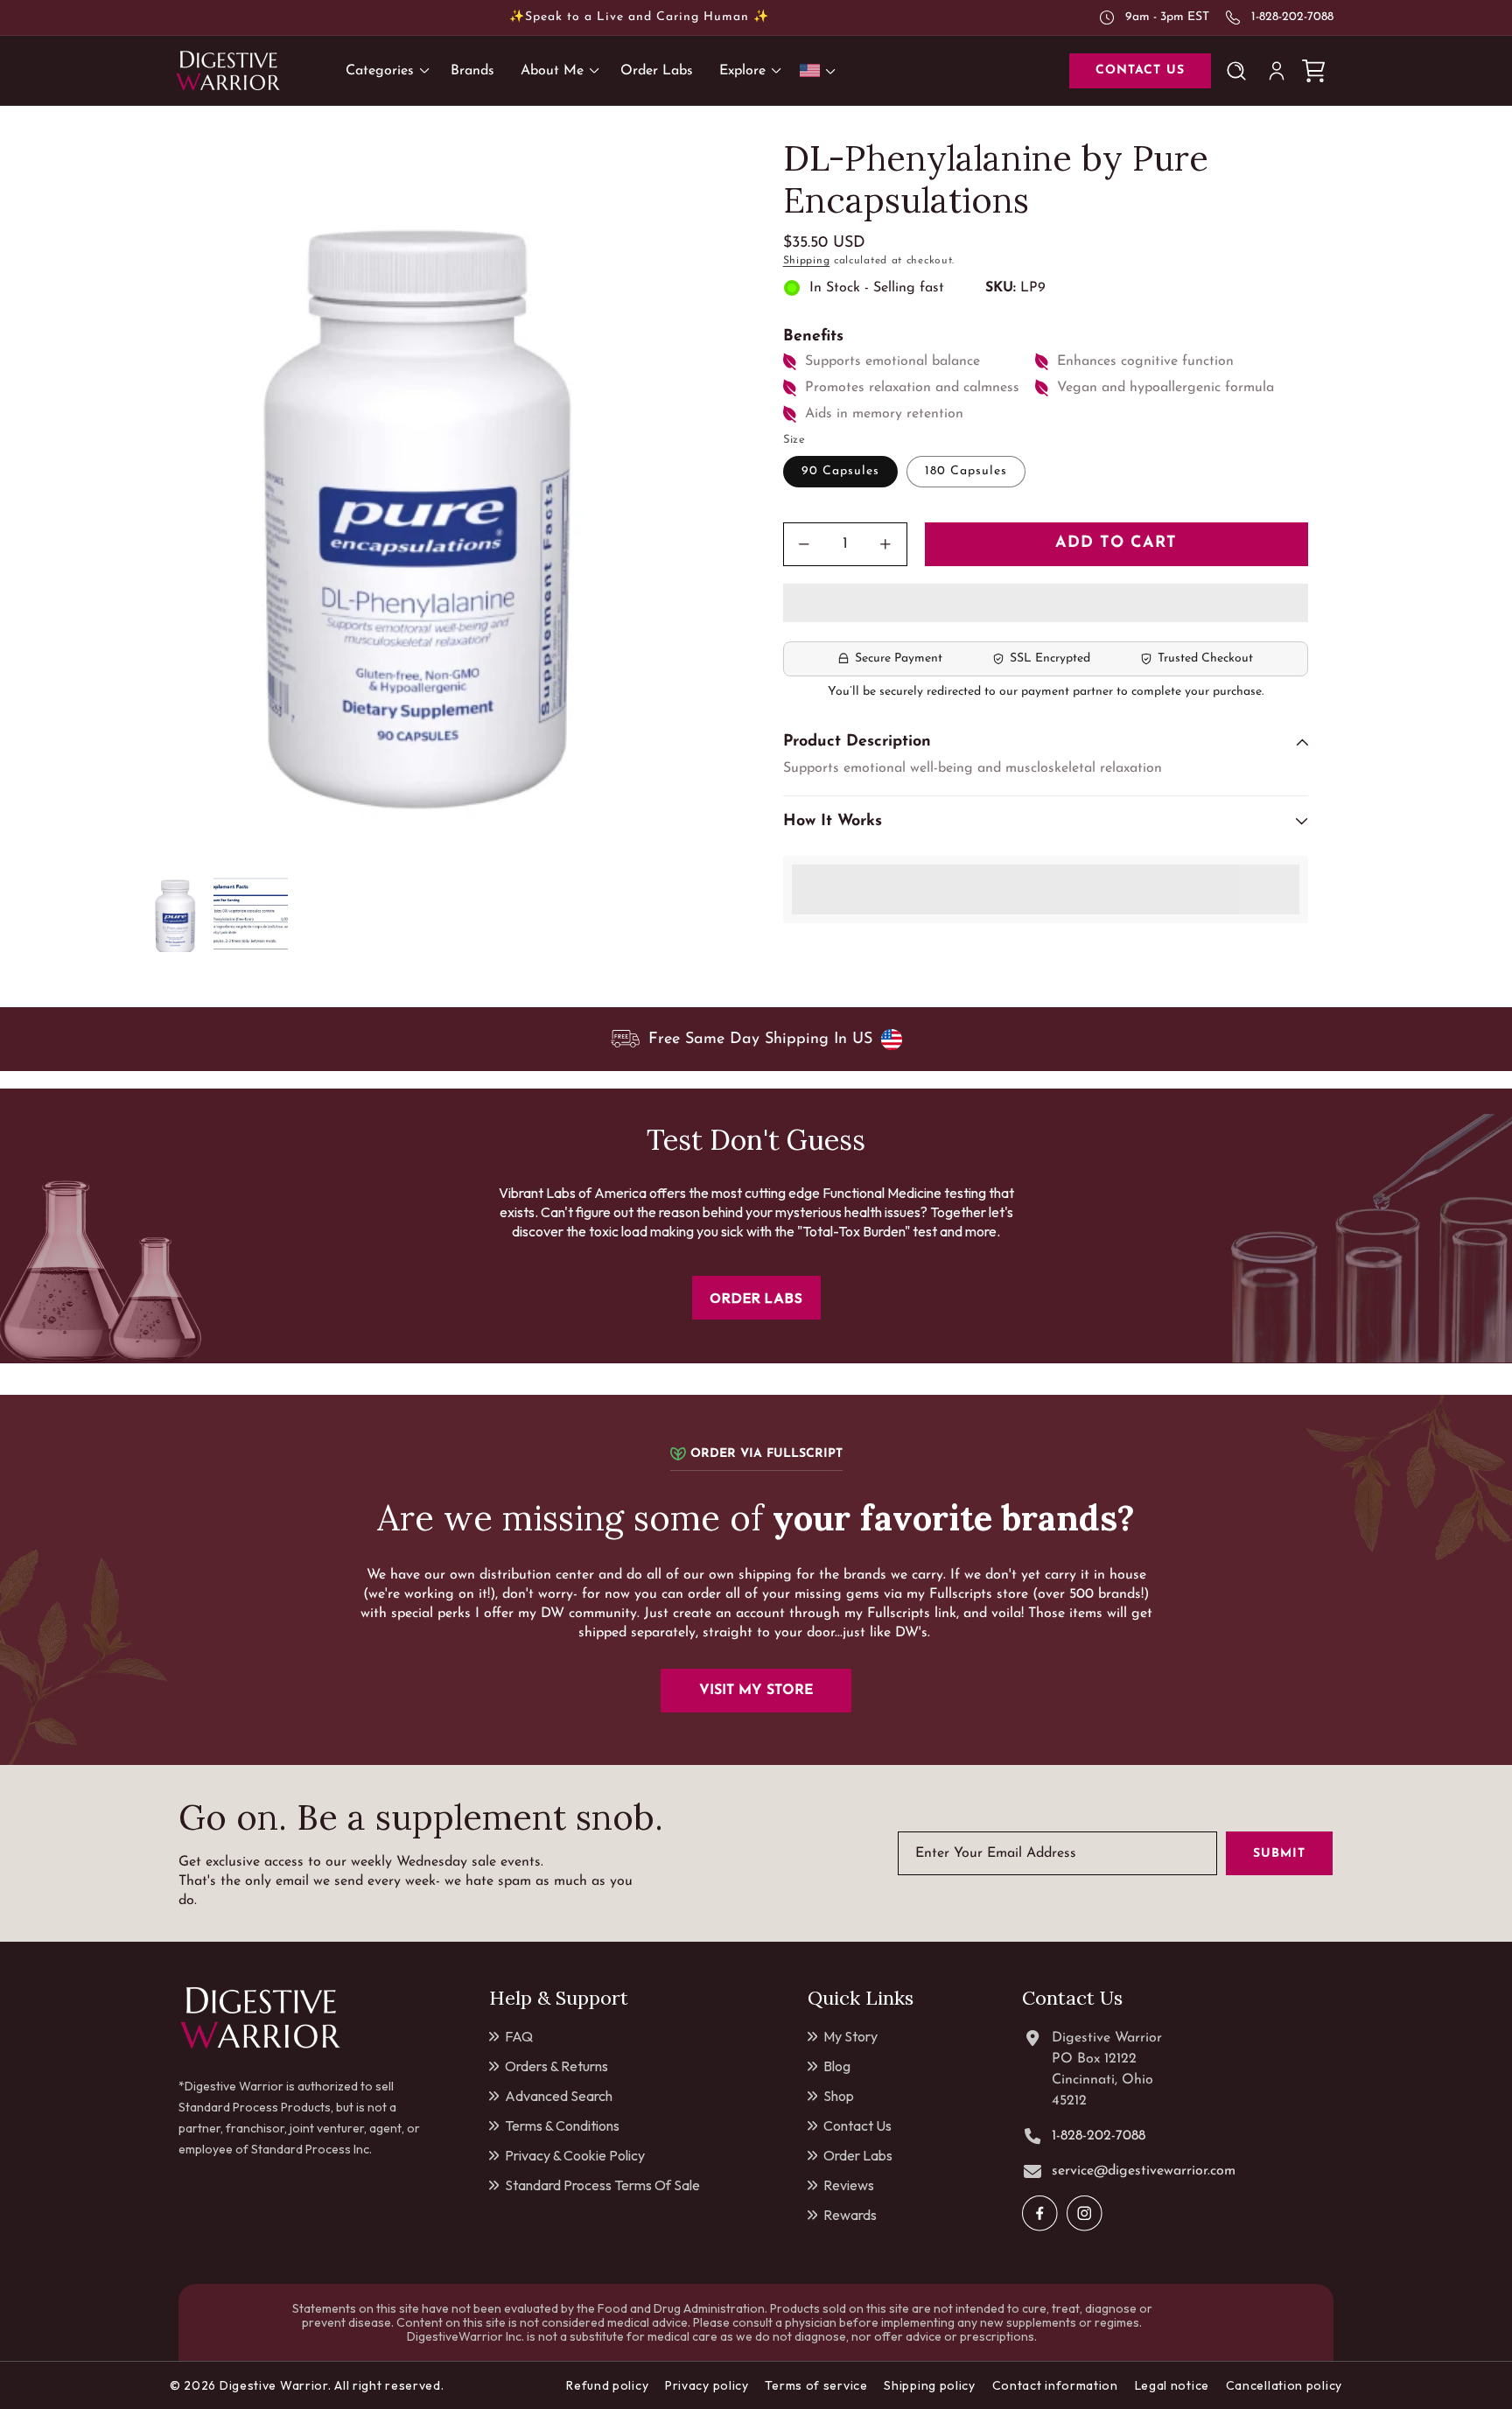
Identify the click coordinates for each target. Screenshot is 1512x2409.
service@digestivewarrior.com (1144, 2171)
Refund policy (607, 2385)
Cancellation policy (1284, 2385)
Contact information (1055, 2385)
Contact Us (857, 2125)
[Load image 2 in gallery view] (251, 915)
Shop (839, 2096)
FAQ (519, 2036)
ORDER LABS (756, 1298)
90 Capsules (840, 471)
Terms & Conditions (562, 2125)
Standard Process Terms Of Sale (602, 2185)
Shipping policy (930, 2385)
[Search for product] (1240, 71)
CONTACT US (1140, 70)
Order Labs (858, 2155)
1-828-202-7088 (1292, 17)
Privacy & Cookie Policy (575, 2155)
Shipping (807, 261)
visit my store (756, 1691)
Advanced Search (559, 2096)
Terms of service (816, 2385)
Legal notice (1172, 2385)
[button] (1046, 604)
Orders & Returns (556, 2066)
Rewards (850, 2215)
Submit (1279, 1854)
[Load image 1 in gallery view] (176, 915)
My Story (850, 2036)
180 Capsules (966, 471)
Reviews (849, 2185)
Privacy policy (707, 2385)
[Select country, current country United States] (821, 70)
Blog (837, 2066)
